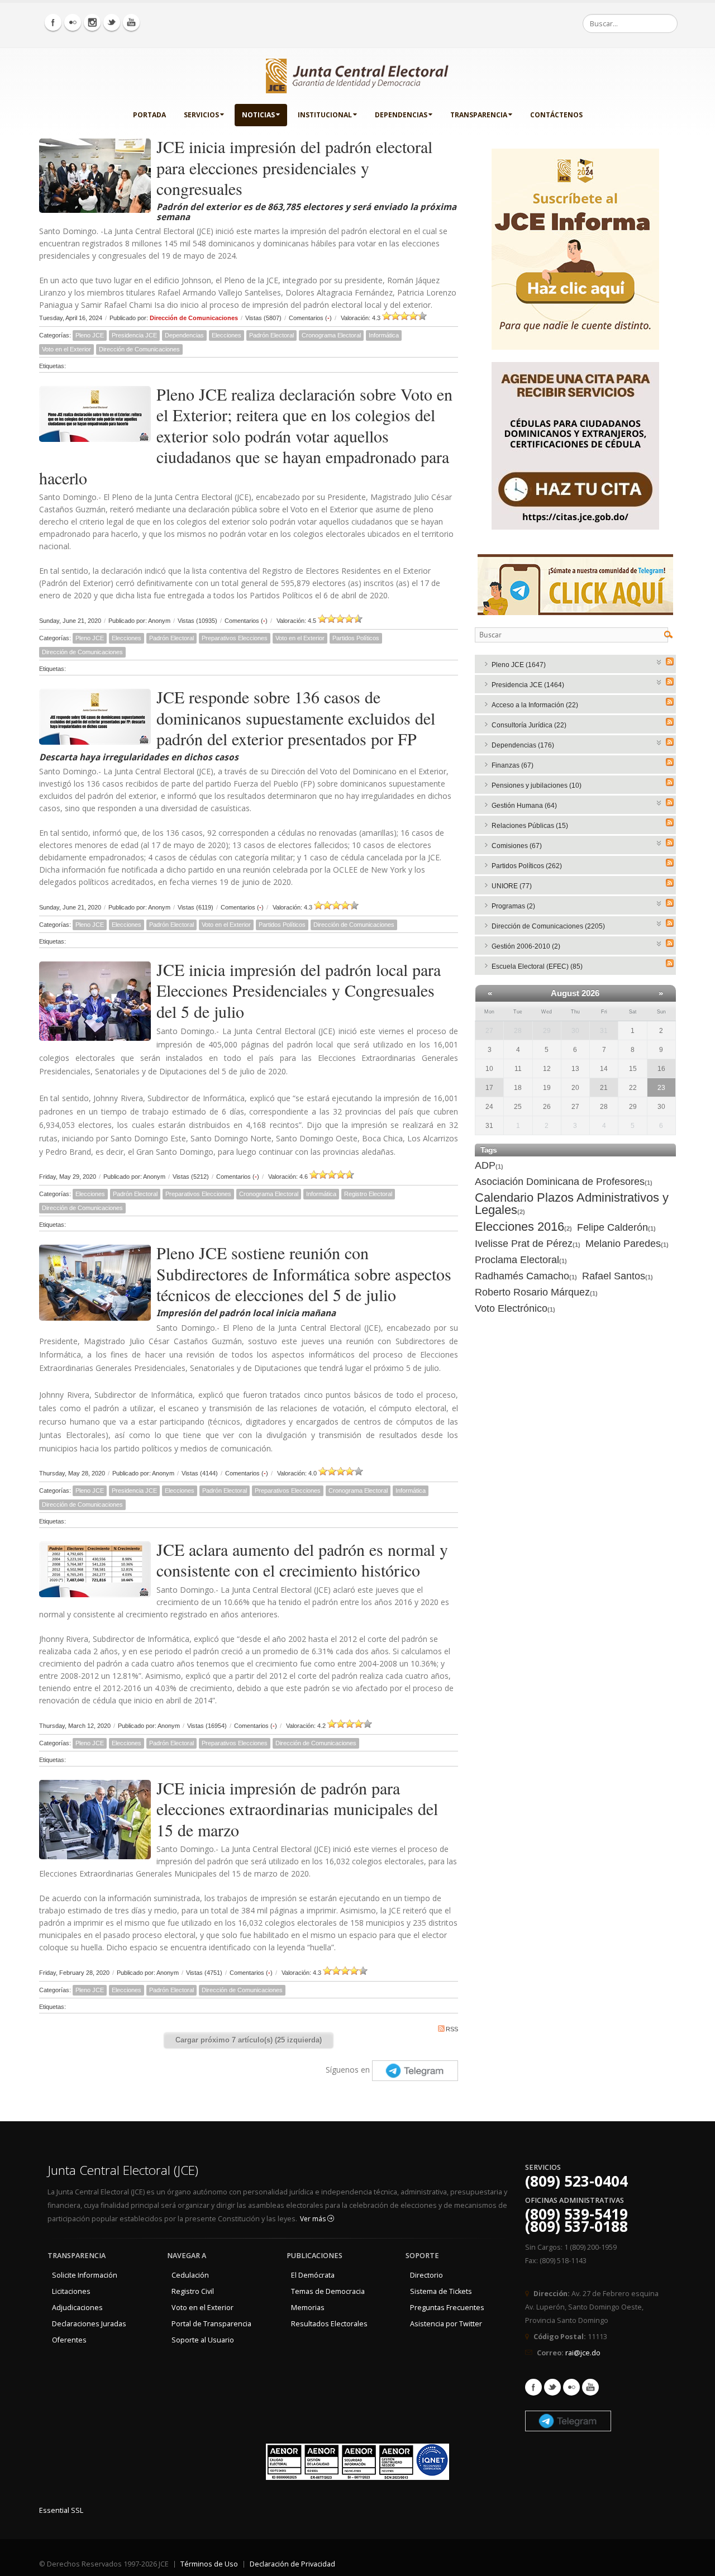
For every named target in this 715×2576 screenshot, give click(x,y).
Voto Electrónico (515, 1308)
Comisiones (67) (517, 846)
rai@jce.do (583, 2353)
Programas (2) (513, 906)
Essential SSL (61, 2510)
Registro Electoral (368, 1194)
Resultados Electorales (329, 2324)
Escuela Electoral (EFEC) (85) (537, 966)
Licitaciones (71, 2291)
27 (489, 1031)
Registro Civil (193, 2291)
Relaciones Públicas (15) (530, 826)
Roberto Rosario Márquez (536, 1292)
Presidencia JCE (134, 335)
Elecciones (227, 335)
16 (661, 1069)
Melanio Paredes (627, 1244)
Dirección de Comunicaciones (194, 318)
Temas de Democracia (328, 2291)
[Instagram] (92, 22)
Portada (149, 115)
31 (604, 1031)
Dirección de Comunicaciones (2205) (548, 926)
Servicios (201, 115)
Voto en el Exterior (66, 349)
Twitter (552, 2387)
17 (489, 1088)
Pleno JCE (90, 335)
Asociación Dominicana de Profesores (564, 1182)
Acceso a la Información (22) (535, 705)
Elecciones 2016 (523, 1227)
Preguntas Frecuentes (447, 2308)
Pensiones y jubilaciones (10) (537, 785)
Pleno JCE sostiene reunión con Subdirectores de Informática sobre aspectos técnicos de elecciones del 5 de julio (304, 1273)
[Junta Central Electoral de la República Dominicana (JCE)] (357, 74)
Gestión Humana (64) (524, 806)
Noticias (258, 115)
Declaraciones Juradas (89, 2324)
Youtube (590, 2387)
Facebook (533, 2387)
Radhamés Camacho (526, 1276)
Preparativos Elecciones (235, 638)
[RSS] (670, 661)
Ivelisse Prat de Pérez (528, 1244)
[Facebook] (53, 22)
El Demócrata (313, 2275)
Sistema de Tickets (441, 2291)
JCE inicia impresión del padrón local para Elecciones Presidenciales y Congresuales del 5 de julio (299, 990)
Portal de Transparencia (211, 2324)
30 (575, 1031)
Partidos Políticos (356, 638)
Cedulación (190, 2275)
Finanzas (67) (513, 765)
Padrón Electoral (271, 335)
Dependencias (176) (523, 745)
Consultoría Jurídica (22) (529, 725)
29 (547, 1031)
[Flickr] (73, 22)
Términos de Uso (209, 2564)
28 (518, 1031)
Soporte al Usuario (203, 2340)
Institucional (325, 115)
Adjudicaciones (77, 2308)
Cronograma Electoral (331, 335)
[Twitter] (112, 22)
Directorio (426, 2275)
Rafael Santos (618, 1276)
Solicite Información (85, 2275)
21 (604, 1088)
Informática (384, 335)
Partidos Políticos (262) (527, 866)
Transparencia (479, 115)
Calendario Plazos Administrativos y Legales (572, 1204)
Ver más (314, 2219)
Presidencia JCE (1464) (528, 685)
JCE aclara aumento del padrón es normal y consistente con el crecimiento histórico (302, 1560)
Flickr (571, 2387)
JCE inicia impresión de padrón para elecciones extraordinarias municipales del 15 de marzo (297, 1809)
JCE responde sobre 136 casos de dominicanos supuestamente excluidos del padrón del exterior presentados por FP (296, 718)
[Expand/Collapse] (659, 661)
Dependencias (401, 115)
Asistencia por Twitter (446, 2324)
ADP (489, 1165)
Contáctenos (556, 115)
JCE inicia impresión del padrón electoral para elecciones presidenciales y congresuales (294, 167)
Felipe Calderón (616, 1227)
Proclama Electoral (521, 1260)
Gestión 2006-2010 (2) (526, 946)
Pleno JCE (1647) (519, 665)
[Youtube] (131, 22)
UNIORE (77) (512, 886)
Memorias (308, 2308)
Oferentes (69, 2340)
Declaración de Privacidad (292, 2564)
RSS (452, 2029)
